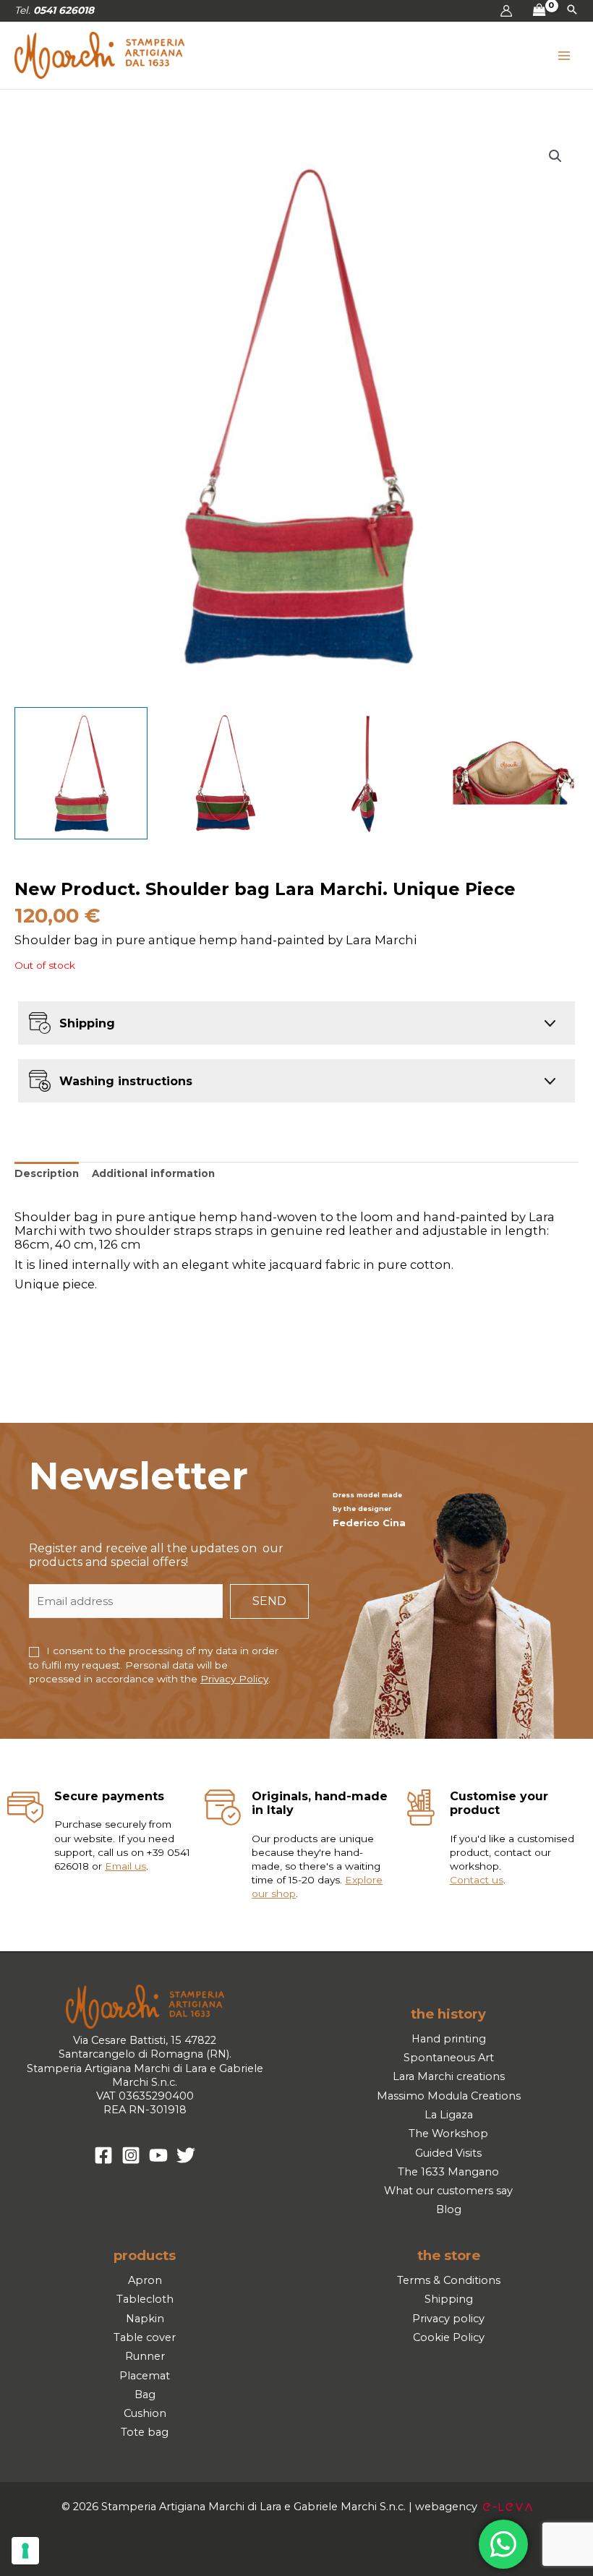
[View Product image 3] (369, 774)
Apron (145, 2280)
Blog (449, 2209)
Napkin (145, 2319)
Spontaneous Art (449, 2058)
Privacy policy (448, 2319)
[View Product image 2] (225, 774)
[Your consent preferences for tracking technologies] (25, 2551)
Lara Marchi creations (449, 2076)
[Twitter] (186, 2155)
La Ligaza (449, 2115)
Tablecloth (145, 2299)
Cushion (145, 2413)
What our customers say (448, 2191)
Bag (145, 2395)
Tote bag (145, 2432)
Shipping (449, 2299)
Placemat (145, 2376)
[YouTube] (158, 2155)
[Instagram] (131, 2155)
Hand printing (449, 2039)
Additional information (153, 1173)
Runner (145, 2356)
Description (47, 1173)
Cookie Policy (449, 2337)
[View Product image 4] (512, 774)
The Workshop (448, 2134)
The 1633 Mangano (448, 2172)
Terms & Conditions (449, 2280)
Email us (125, 1866)
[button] (572, 11)
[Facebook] (103, 2155)
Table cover (145, 2337)
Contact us (477, 1880)
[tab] (47, 1174)
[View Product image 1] (81, 774)
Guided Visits (448, 2153)
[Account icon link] (506, 11)
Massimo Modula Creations (449, 2096)
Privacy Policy (234, 1679)
